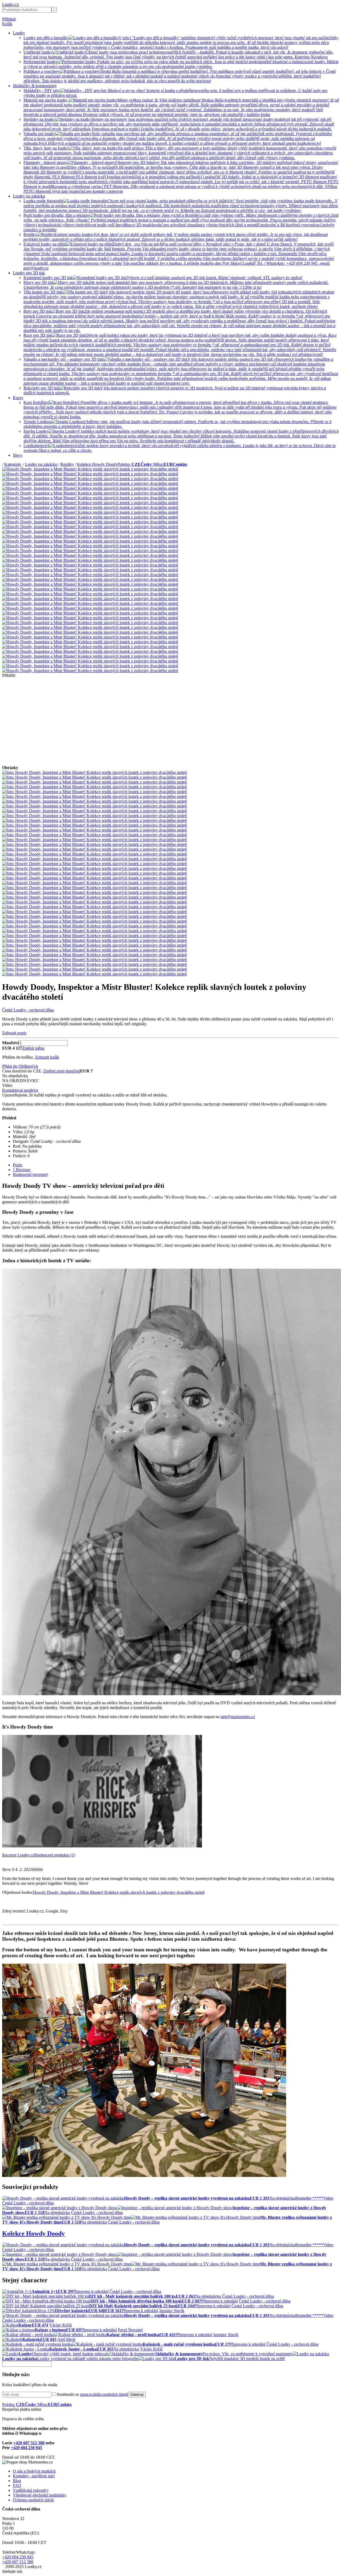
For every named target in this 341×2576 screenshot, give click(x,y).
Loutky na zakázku (29, 196)
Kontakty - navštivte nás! (34, 2476)
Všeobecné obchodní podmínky (40, 2495)
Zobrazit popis (14, 1033)
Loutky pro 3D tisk (29, 273)
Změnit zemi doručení (62, 1071)
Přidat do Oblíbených (20, 1066)
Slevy (18, 455)
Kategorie (13, 464)
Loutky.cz (11, 4)
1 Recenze (22, 1170)
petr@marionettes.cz (238, 1717)
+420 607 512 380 (29, 2443)
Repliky (67, 464)
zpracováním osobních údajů (104, 2394)
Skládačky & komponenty (35, 86)
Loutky (19, 33)
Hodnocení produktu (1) (55, 1855)
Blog (17, 2481)
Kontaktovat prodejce (20, 1090)
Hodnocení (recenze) (30, 1174)
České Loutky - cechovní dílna (28, 1010)
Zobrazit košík (47, 1057)
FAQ (17, 2485)
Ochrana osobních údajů (33, 2500)
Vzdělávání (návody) (31, 2490)
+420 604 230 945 (27, 2448)
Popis (17, 1165)
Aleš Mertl (66, 2339)
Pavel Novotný (130, 2330)
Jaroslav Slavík (172, 2311)
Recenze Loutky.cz (18, 1855)
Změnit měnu (33, 1048)
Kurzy (18, 398)
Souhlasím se (92, 2394)
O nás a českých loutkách (34, 2471)
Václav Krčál (60, 2325)
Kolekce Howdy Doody (97, 464)
